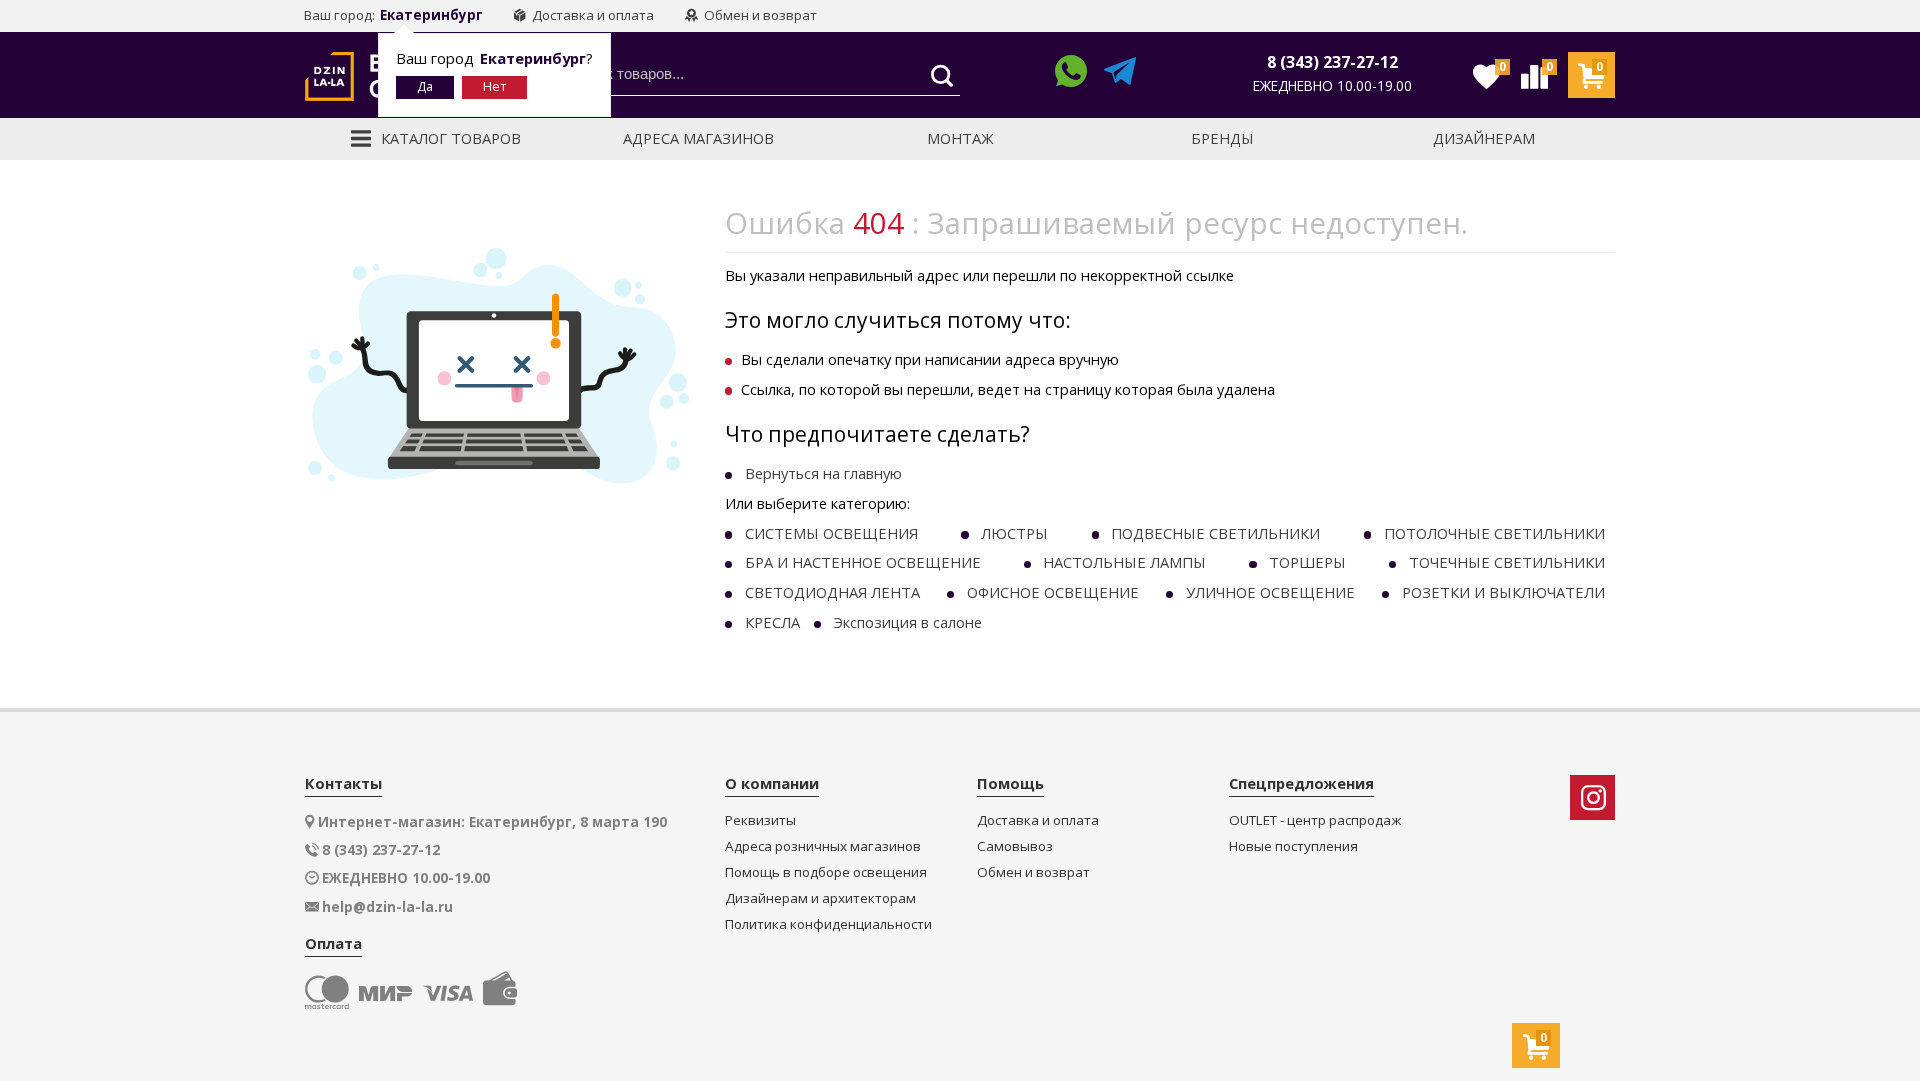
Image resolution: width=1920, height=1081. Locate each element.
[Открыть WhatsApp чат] (1071, 74)
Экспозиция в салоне (908, 622)
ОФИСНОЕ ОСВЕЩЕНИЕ (1053, 592)
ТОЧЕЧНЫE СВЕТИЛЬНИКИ (1507, 562)
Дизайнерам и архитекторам (820, 898)
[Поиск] (936, 76)
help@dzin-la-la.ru (387, 907)
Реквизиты (760, 820)
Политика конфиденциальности (828, 924)
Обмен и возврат (759, 15)
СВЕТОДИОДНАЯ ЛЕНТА (832, 592)
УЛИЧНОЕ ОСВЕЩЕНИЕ (1270, 592)
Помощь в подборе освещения (826, 872)
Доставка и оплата (591, 15)
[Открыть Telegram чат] (1120, 74)
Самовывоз (1015, 846)
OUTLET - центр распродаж (1315, 820)
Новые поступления (1293, 846)
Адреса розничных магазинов (823, 846)
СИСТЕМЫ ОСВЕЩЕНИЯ (831, 533)
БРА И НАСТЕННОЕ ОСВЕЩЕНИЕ (863, 562)
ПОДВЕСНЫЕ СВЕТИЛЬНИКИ (1215, 533)
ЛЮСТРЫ (1014, 533)
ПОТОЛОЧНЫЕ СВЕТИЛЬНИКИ (1494, 533)
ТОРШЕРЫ (1307, 562)
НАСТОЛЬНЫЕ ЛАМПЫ (1124, 562)
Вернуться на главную (823, 473)
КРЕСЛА (772, 622)
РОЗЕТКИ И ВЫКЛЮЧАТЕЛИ (1503, 592)
